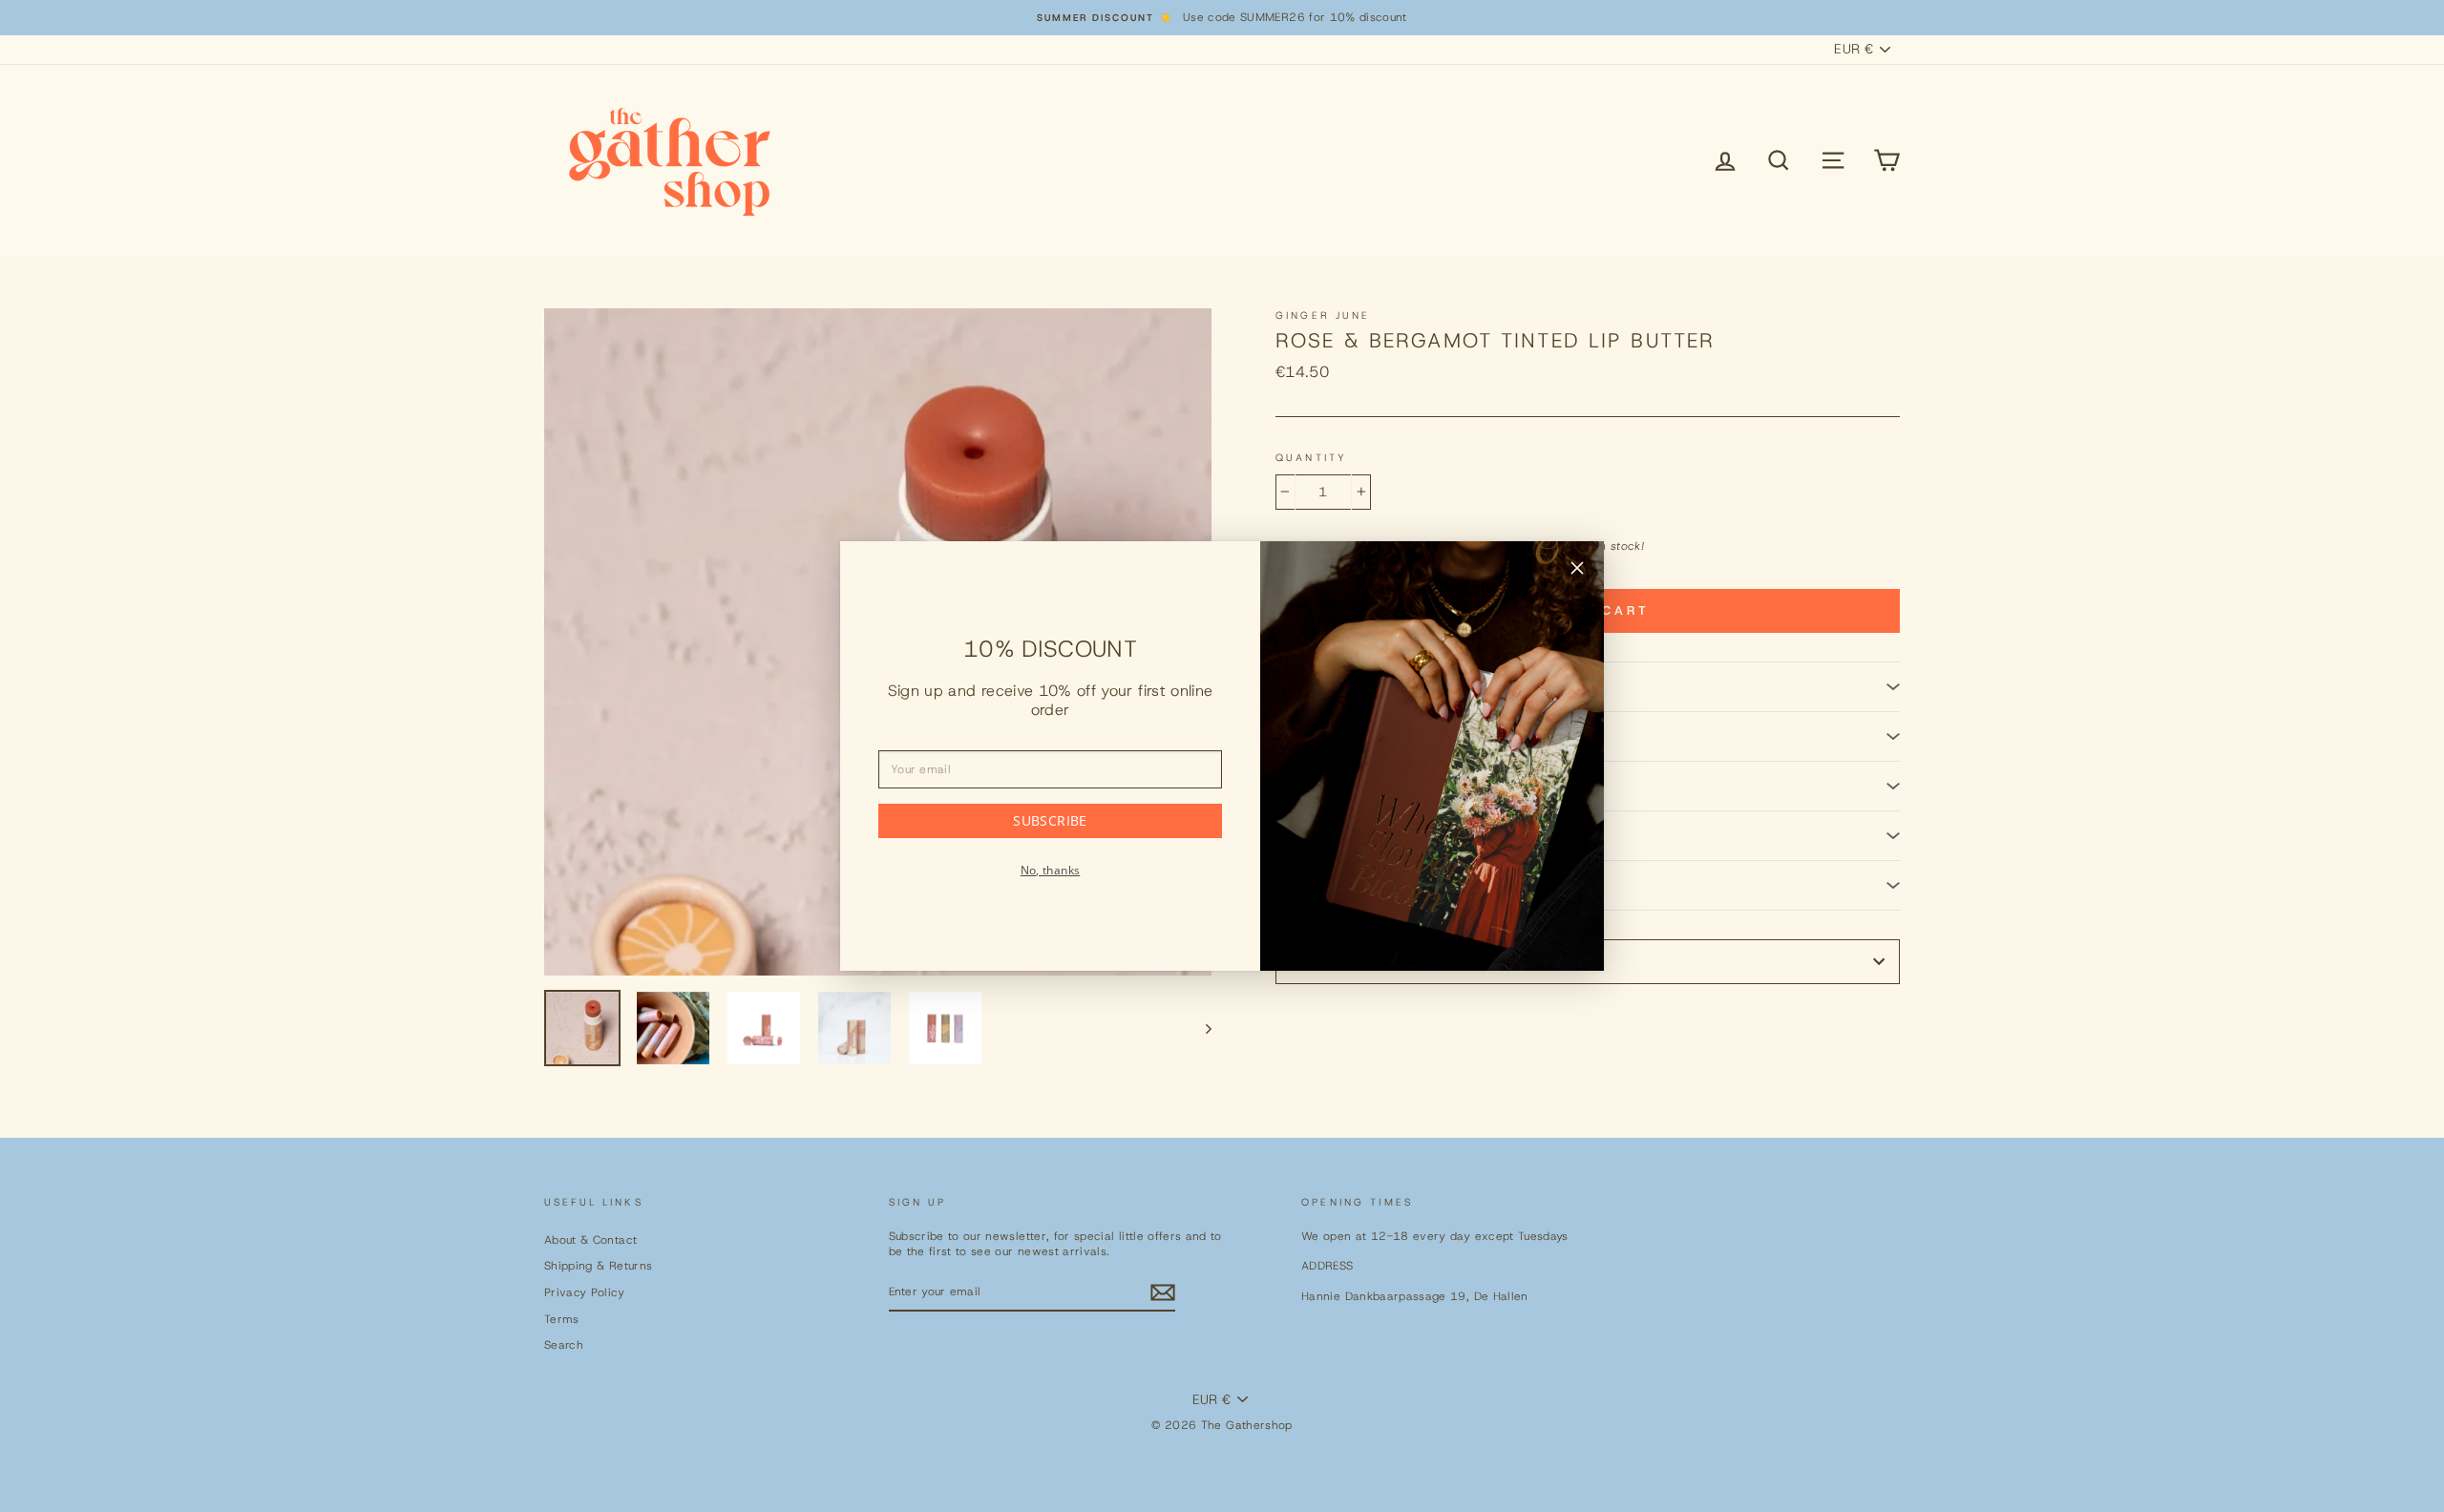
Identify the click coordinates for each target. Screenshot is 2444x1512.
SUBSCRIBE (1050, 820)
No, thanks (1051, 870)
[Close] (1577, 571)
